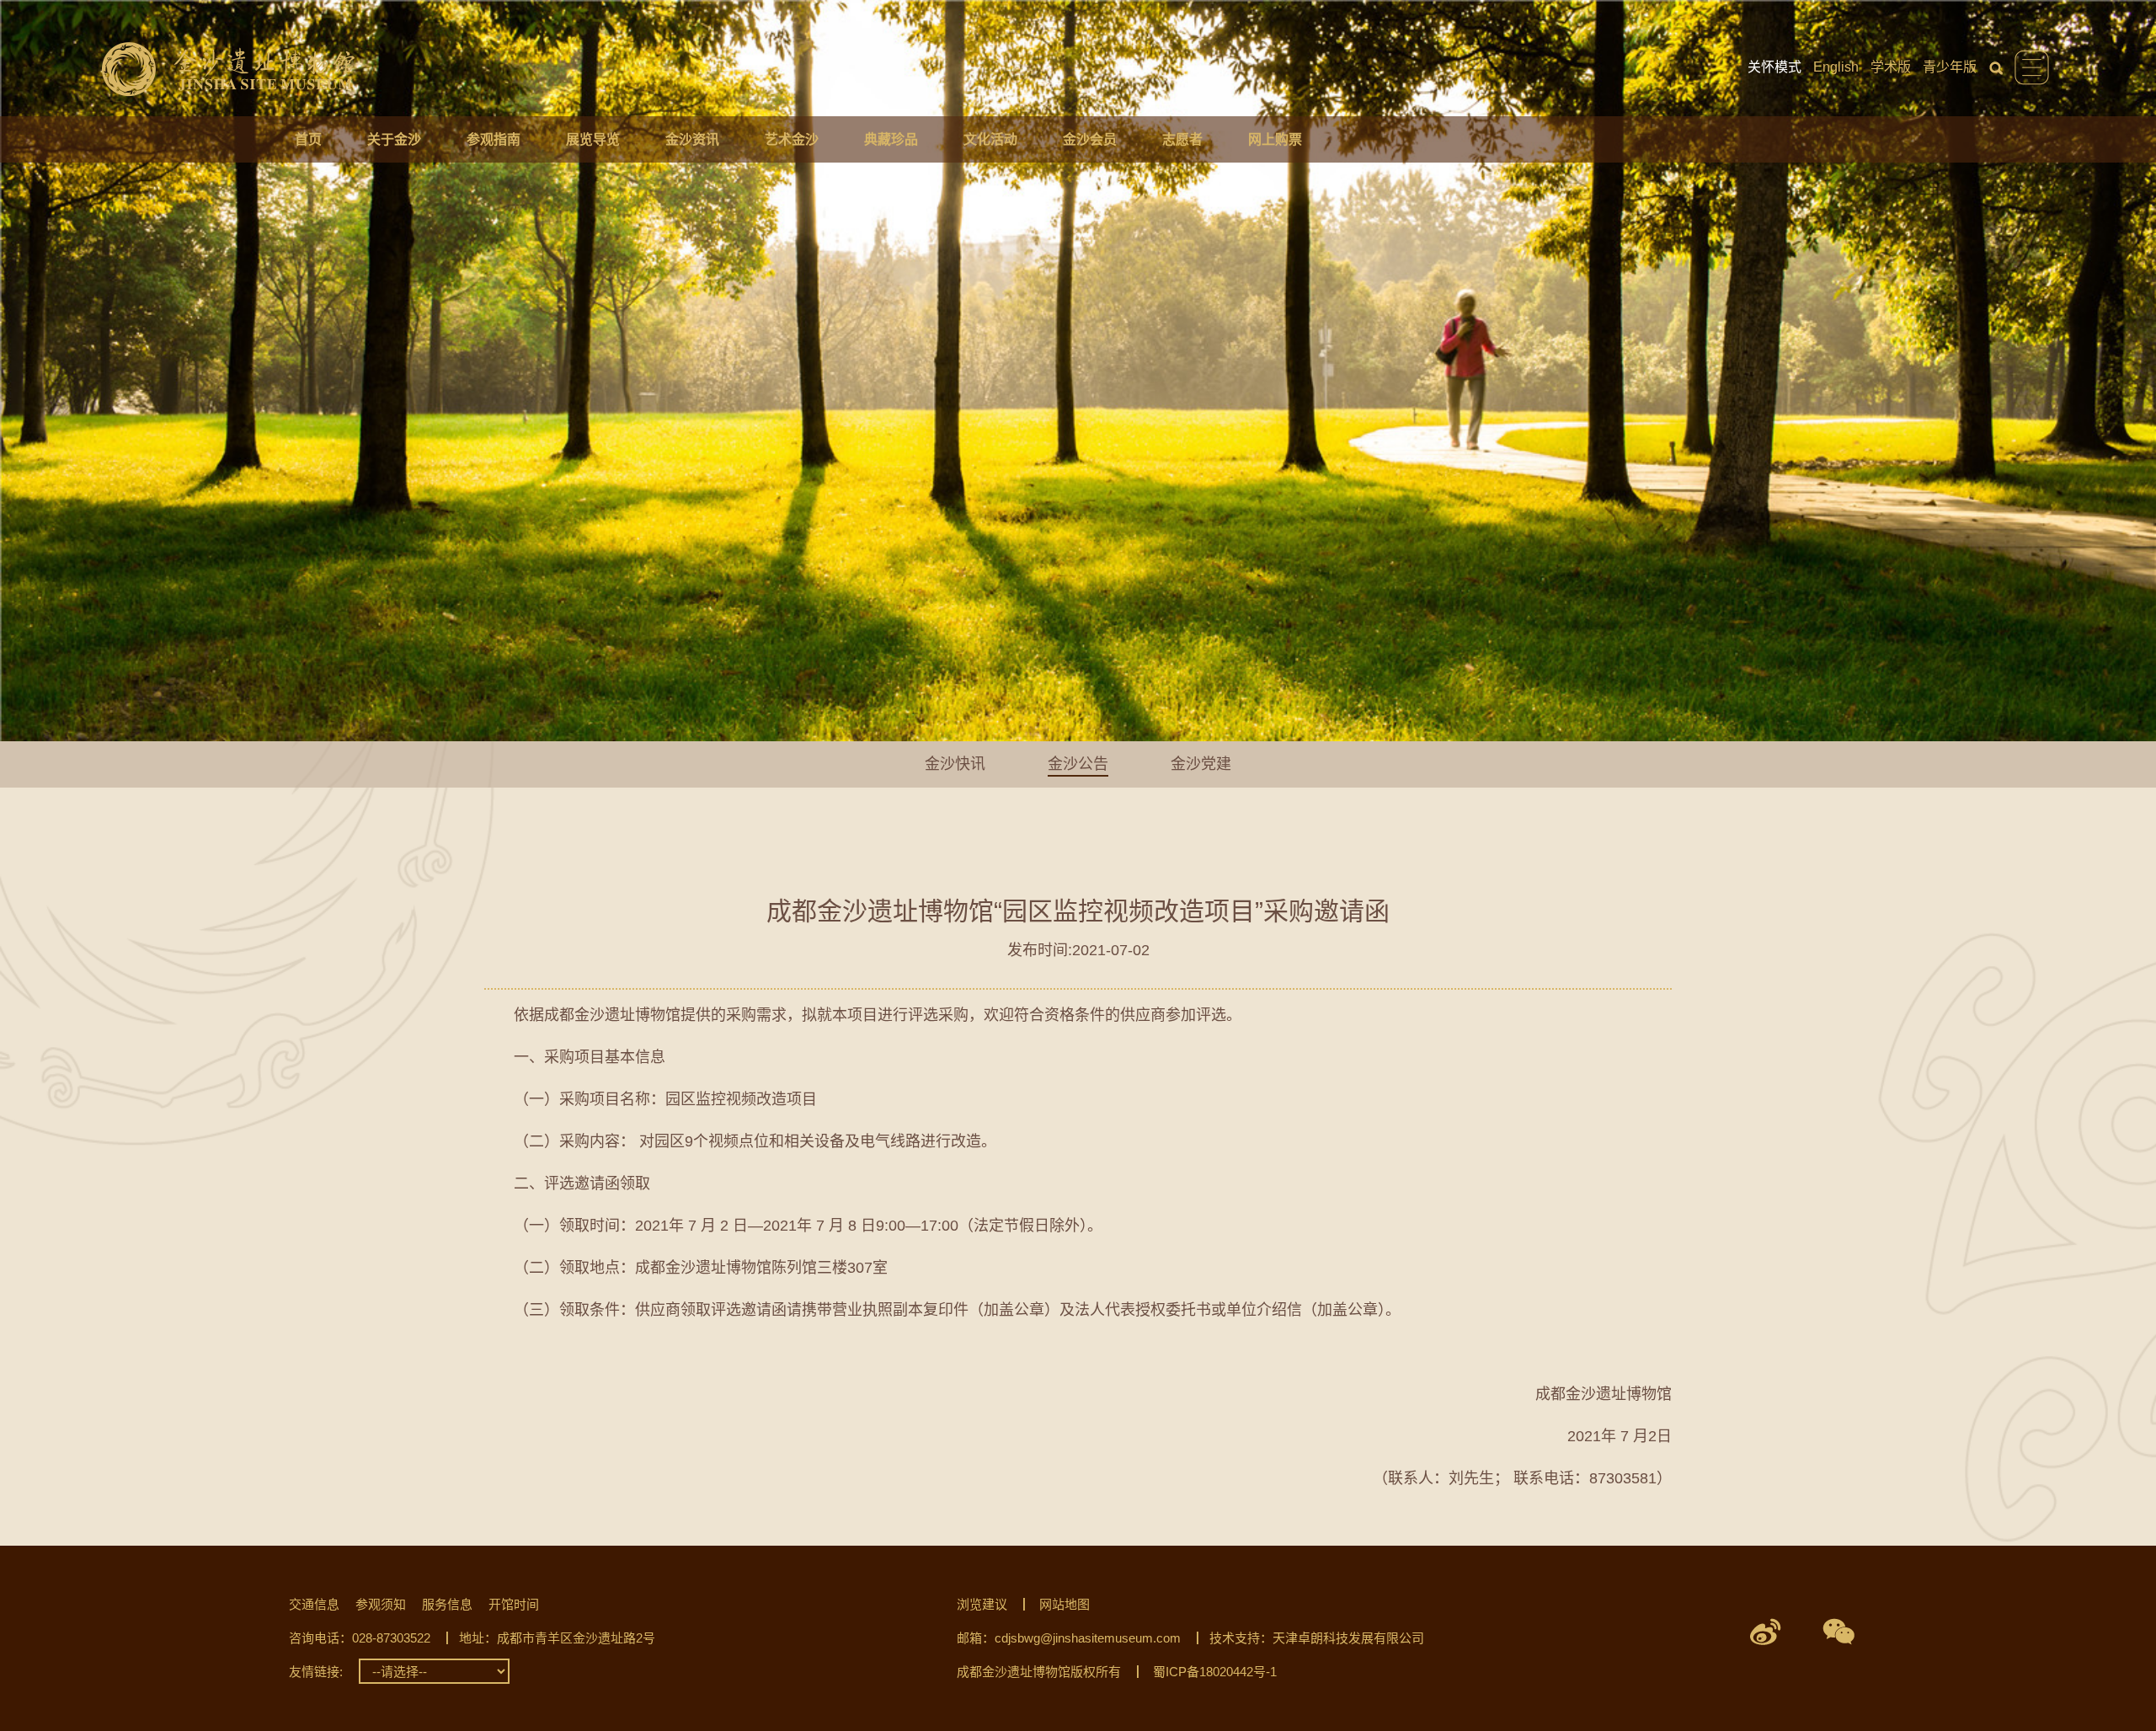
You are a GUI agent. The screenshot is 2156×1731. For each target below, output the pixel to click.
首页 (308, 139)
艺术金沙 (792, 139)
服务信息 (447, 1604)
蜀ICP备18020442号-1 (1215, 1672)
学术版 (1891, 67)
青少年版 (1950, 67)
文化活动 (990, 139)
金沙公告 (1078, 764)
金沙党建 (1201, 764)
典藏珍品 (891, 139)
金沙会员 (1090, 139)
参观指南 (494, 139)
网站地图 (1065, 1604)
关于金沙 (394, 139)
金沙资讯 (692, 139)
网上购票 (1275, 139)
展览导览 (593, 139)
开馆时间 (514, 1604)
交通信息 (314, 1604)
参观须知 (381, 1604)
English (1836, 67)
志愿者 (1182, 139)
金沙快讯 (955, 764)
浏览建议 (982, 1604)
